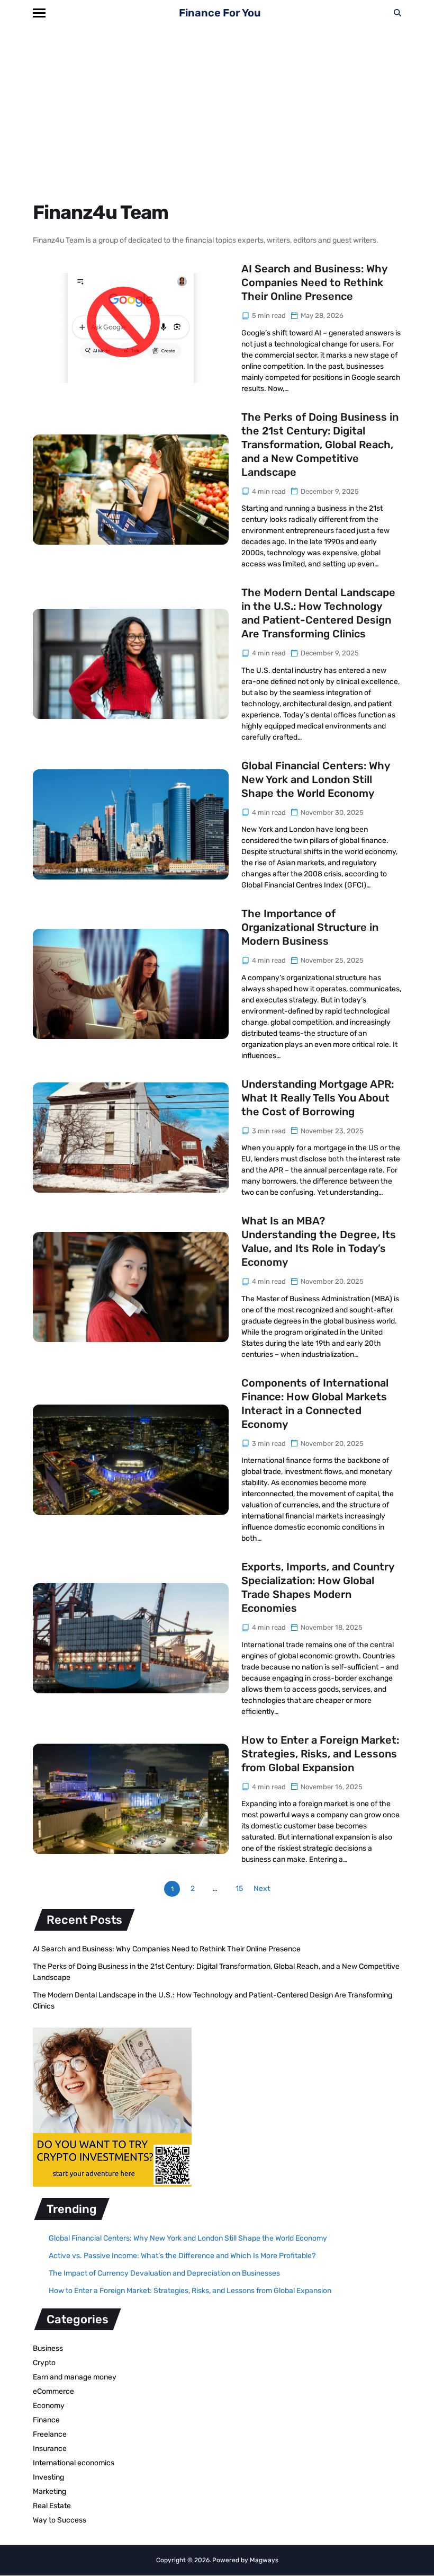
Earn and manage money (75, 2377)
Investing (48, 2477)
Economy (49, 2406)
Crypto (44, 2363)
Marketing (49, 2491)
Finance (46, 2420)
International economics (74, 2463)
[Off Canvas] (39, 13)
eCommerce (53, 2391)
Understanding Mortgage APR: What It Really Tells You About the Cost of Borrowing (318, 1098)
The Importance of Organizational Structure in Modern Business (310, 927)
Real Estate (52, 2506)
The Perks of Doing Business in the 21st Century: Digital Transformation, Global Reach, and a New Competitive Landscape (320, 445)
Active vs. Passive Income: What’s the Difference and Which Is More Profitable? (182, 2256)
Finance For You (220, 13)
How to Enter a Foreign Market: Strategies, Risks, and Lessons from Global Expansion (320, 1754)
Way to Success (60, 2520)
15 (239, 1889)
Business (48, 2348)
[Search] (397, 13)
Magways (264, 2560)
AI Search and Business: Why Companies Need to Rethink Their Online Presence (314, 282)
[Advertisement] (217, 105)
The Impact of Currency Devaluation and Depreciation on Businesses (164, 2273)
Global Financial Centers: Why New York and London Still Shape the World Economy (316, 779)
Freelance (50, 2434)
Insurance (50, 2449)
